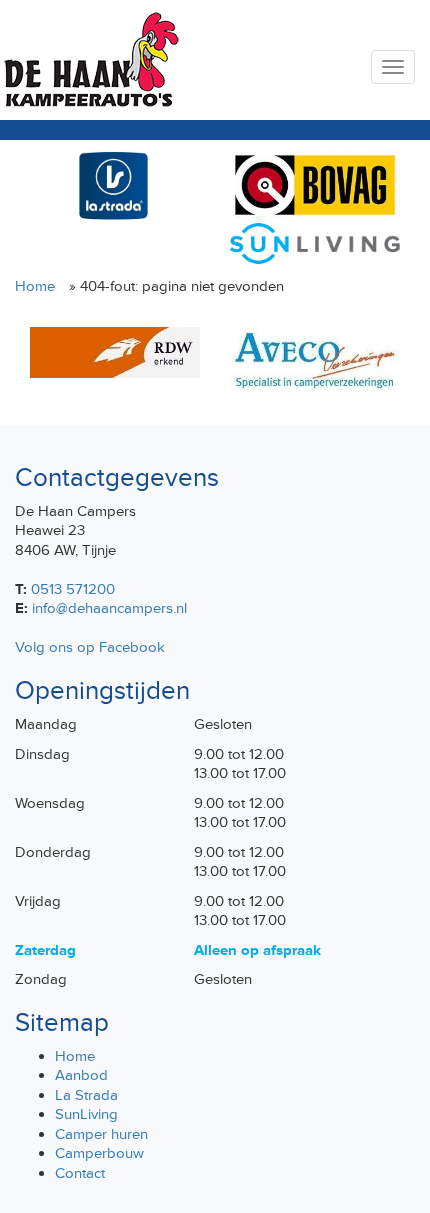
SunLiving (86, 1114)
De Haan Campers (89, 60)
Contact (80, 1173)
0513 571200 (73, 589)
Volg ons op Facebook (90, 647)
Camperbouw (99, 1153)
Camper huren (101, 1134)
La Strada (86, 1095)
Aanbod (81, 1075)
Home (35, 286)
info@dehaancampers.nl (109, 608)
